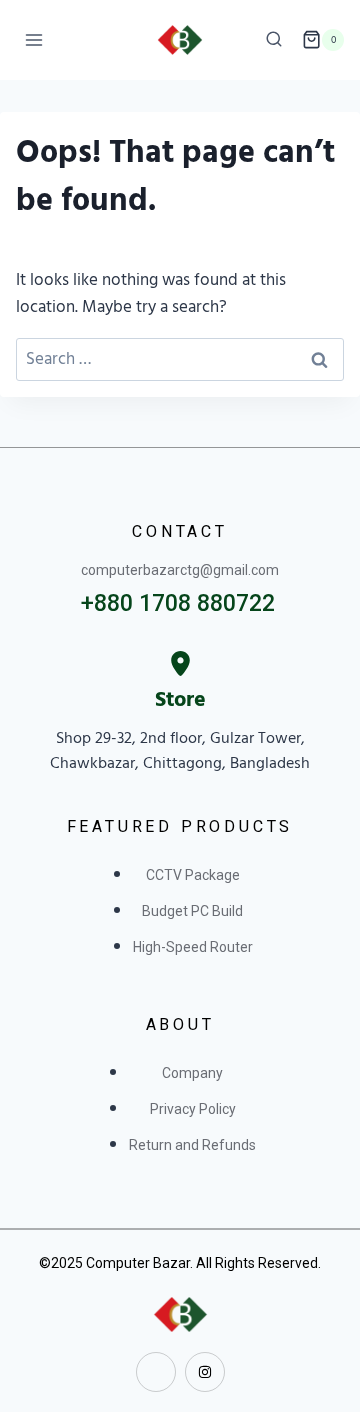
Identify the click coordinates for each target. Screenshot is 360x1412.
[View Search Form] (274, 40)
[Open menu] (34, 39)
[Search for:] (180, 359)
